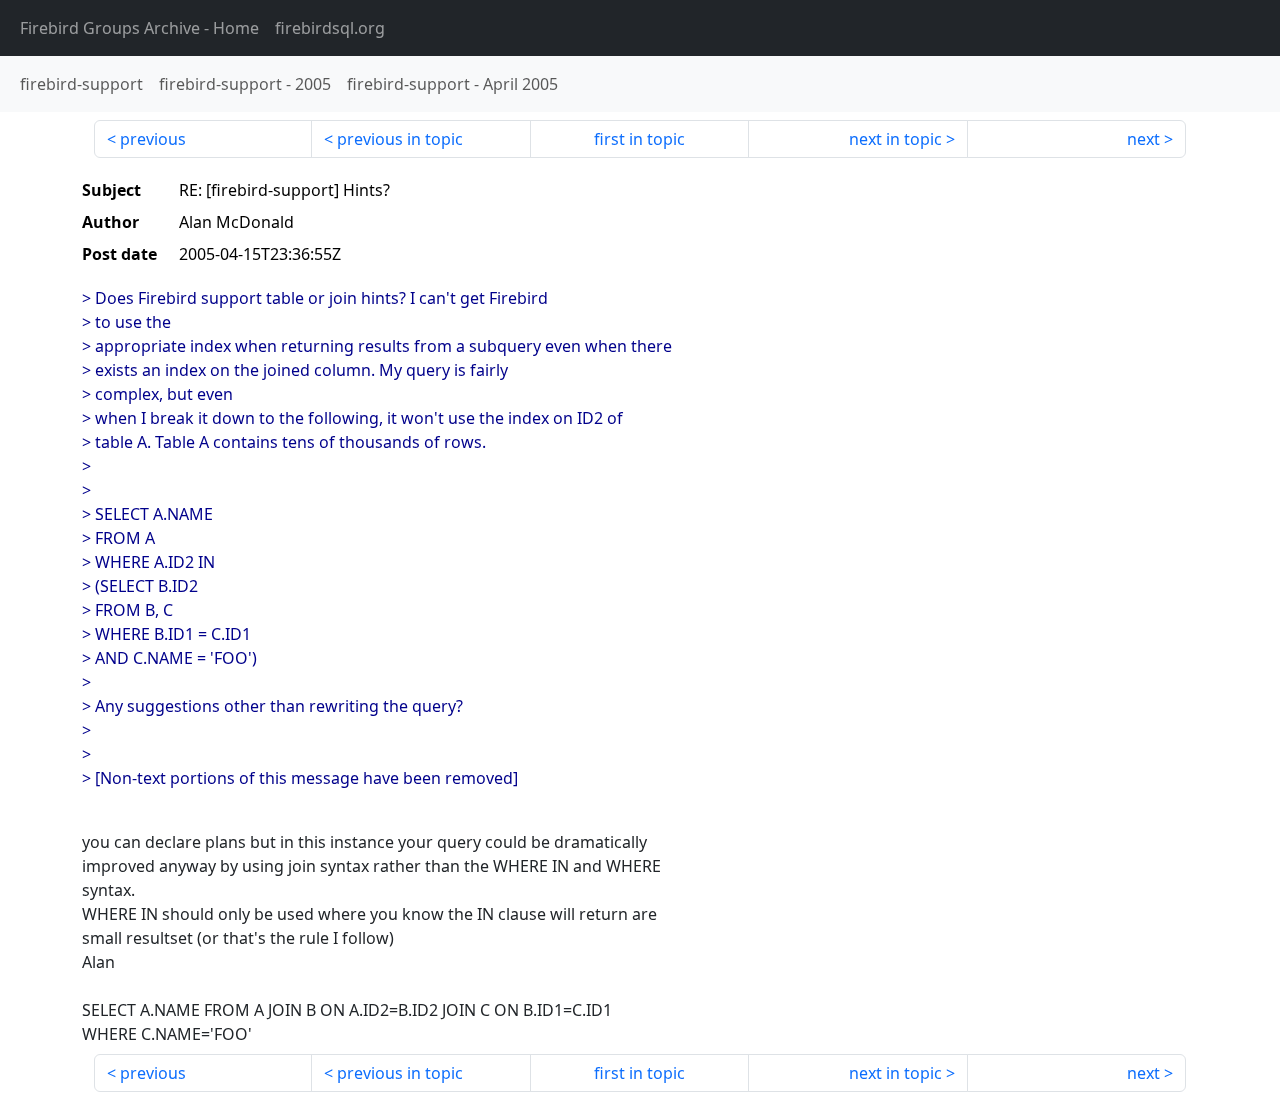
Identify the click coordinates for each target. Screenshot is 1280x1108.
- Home (139, 28)
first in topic (639, 139)
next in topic (895, 139)
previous (153, 139)
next (1143, 139)
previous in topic (400, 139)
